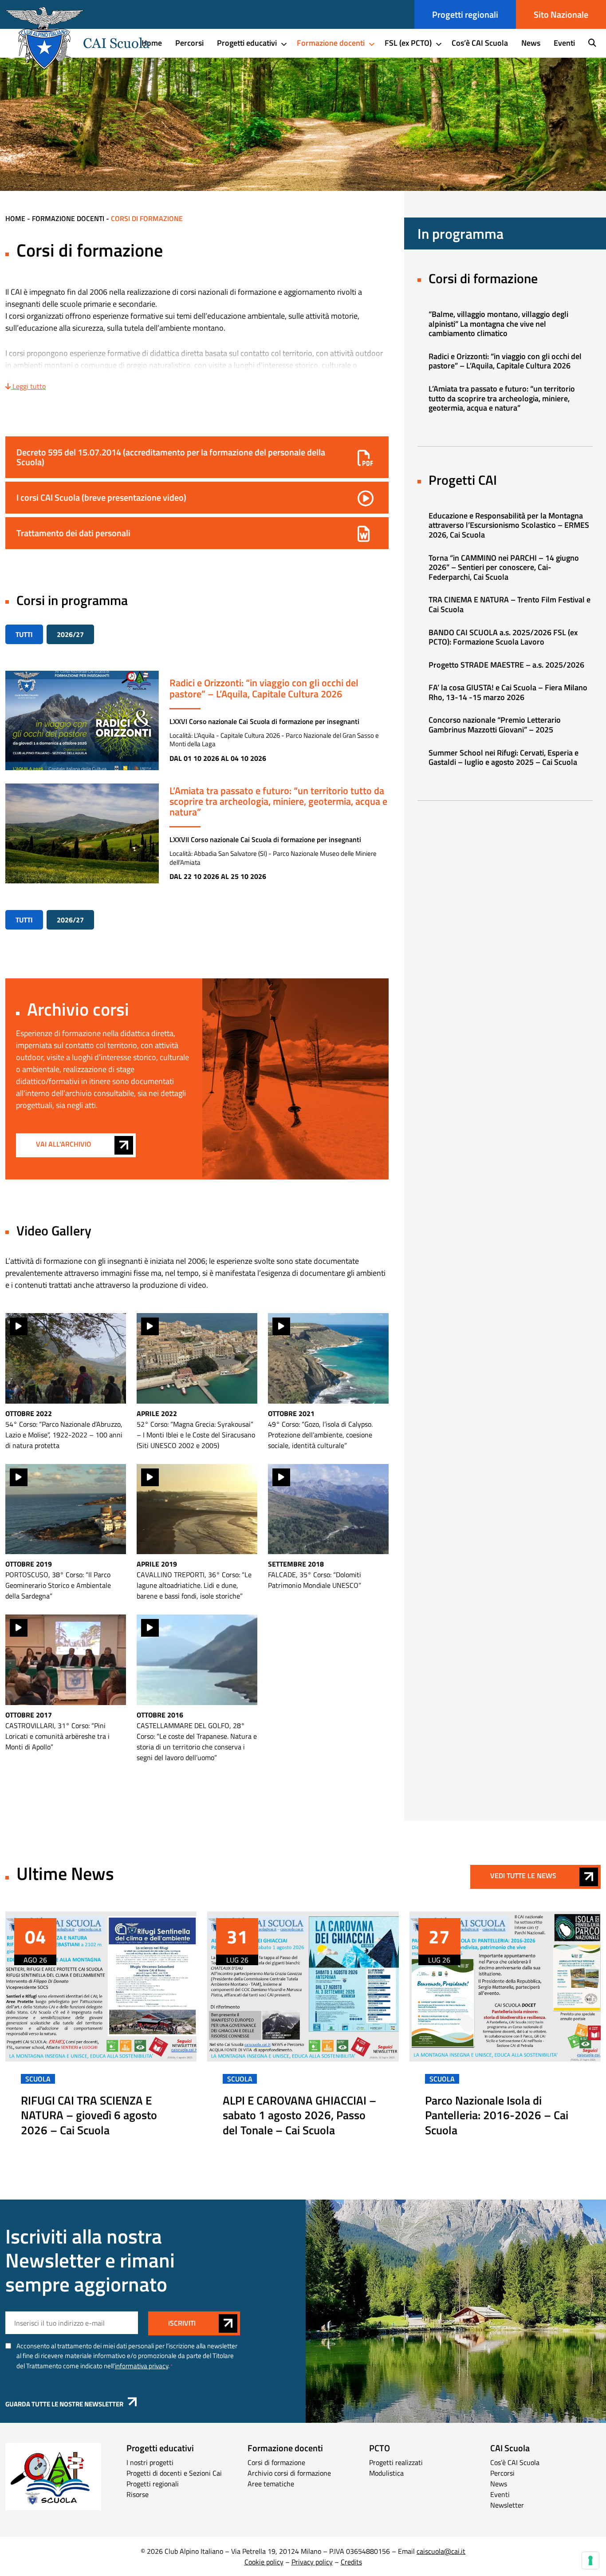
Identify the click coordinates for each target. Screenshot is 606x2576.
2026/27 (70, 634)
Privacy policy (312, 2562)
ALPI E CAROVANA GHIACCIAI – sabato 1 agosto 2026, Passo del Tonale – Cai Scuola (299, 2115)
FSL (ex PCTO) (408, 43)
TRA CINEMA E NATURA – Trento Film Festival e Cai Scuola (510, 604)
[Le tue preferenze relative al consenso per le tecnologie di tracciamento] (590, 2560)
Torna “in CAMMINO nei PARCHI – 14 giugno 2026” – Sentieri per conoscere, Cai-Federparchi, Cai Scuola (504, 567)
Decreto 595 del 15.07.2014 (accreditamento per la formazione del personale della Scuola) (171, 457)
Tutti (24, 634)
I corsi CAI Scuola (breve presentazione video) (101, 497)
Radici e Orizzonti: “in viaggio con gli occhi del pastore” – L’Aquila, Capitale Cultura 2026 (264, 688)
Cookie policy (264, 2562)
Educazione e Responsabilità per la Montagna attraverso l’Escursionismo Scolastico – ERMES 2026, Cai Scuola (509, 525)
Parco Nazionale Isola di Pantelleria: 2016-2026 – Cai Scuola (497, 2115)
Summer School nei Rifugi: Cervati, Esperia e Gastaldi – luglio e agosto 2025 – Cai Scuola (504, 758)
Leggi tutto (28, 386)
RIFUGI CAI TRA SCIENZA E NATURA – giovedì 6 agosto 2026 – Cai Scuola (89, 2115)
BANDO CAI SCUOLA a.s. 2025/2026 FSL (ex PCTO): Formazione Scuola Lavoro (503, 637)
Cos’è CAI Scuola (480, 43)
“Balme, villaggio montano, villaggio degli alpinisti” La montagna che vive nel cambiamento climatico (498, 324)
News (531, 43)
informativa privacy (142, 2366)
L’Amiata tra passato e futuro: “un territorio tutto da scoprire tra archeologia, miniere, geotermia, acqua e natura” (278, 801)
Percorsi (189, 43)
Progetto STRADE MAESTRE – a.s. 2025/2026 (506, 665)
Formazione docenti (331, 43)
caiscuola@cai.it (441, 2551)
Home (152, 43)
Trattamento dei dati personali (73, 533)
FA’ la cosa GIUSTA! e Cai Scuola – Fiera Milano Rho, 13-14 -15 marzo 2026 (508, 692)
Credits (351, 2562)
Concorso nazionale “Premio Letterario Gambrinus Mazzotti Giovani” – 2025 (495, 725)
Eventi (564, 43)
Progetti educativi (247, 43)
